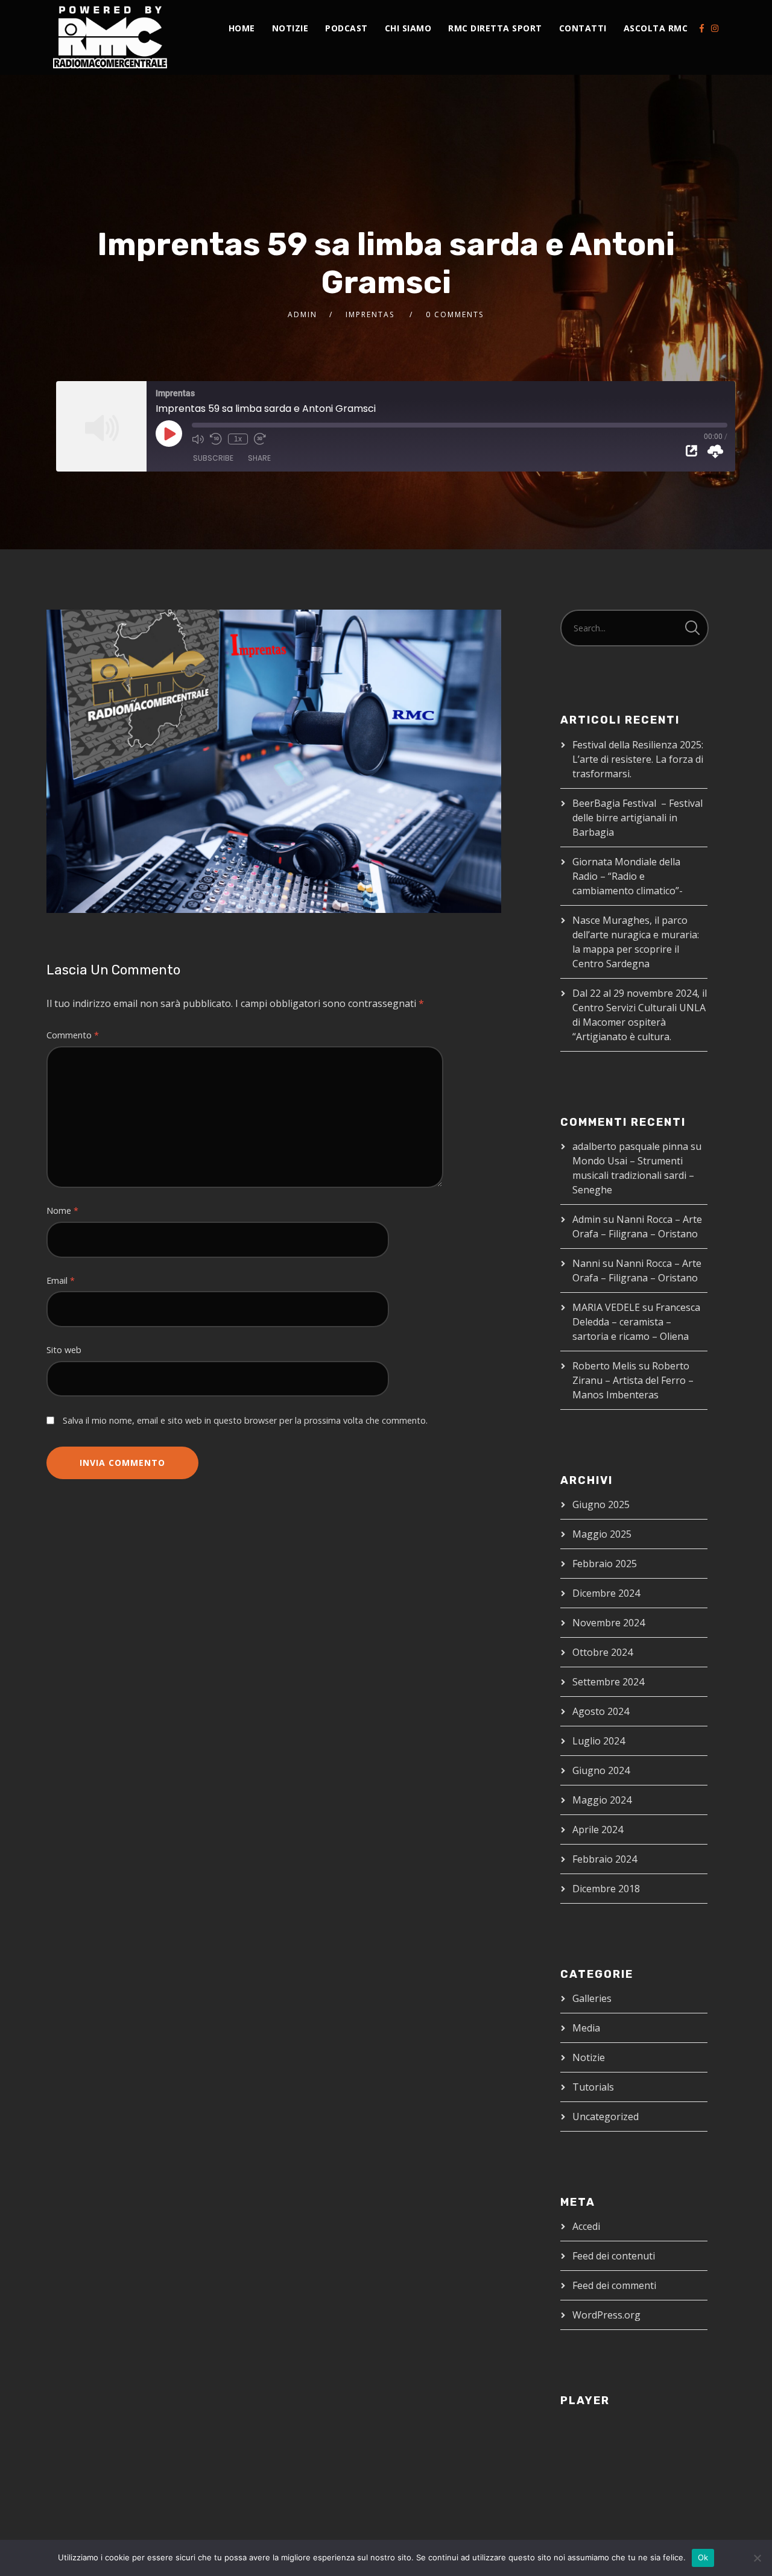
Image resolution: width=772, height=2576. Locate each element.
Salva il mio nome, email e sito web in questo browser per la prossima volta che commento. (245, 1420)
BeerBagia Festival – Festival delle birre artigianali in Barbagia (638, 818)
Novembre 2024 (609, 1623)
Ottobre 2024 (603, 1652)
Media (586, 2028)
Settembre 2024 (608, 1682)
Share (259, 458)
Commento (73, 1035)
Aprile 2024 (598, 1829)
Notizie (290, 28)
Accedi (586, 2226)
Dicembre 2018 (606, 1889)
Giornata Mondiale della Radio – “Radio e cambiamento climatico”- (628, 876)
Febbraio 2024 (605, 1859)
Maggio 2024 (602, 1800)
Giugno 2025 (601, 1504)
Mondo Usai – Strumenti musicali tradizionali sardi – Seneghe (633, 1175)
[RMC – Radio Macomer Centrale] (110, 37)
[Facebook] (702, 28)
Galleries (592, 1998)
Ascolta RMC (656, 28)
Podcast (346, 28)
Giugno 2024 (601, 1770)
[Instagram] (715, 28)
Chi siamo (408, 28)
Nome (62, 1211)
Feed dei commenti (614, 2285)
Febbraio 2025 (605, 1564)
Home (242, 28)
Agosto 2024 (601, 1711)
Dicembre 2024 (606, 1593)
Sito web (64, 1350)
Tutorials (593, 2087)
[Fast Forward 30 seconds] (260, 439)
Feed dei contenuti (614, 2256)
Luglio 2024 (599, 1741)
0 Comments (455, 314)
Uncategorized (606, 2117)
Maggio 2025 (602, 1534)
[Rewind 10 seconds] (216, 439)
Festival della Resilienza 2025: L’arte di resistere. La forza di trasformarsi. (638, 759)
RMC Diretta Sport (495, 28)
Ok (703, 2557)
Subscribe (213, 458)
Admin (302, 314)
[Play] (169, 434)
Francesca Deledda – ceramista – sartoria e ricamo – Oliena (636, 1322)
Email (61, 1280)
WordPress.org (606, 2315)
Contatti (583, 28)
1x (238, 439)
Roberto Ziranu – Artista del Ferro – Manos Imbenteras (633, 1380)
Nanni (586, 1263)
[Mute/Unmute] (198, 439)
